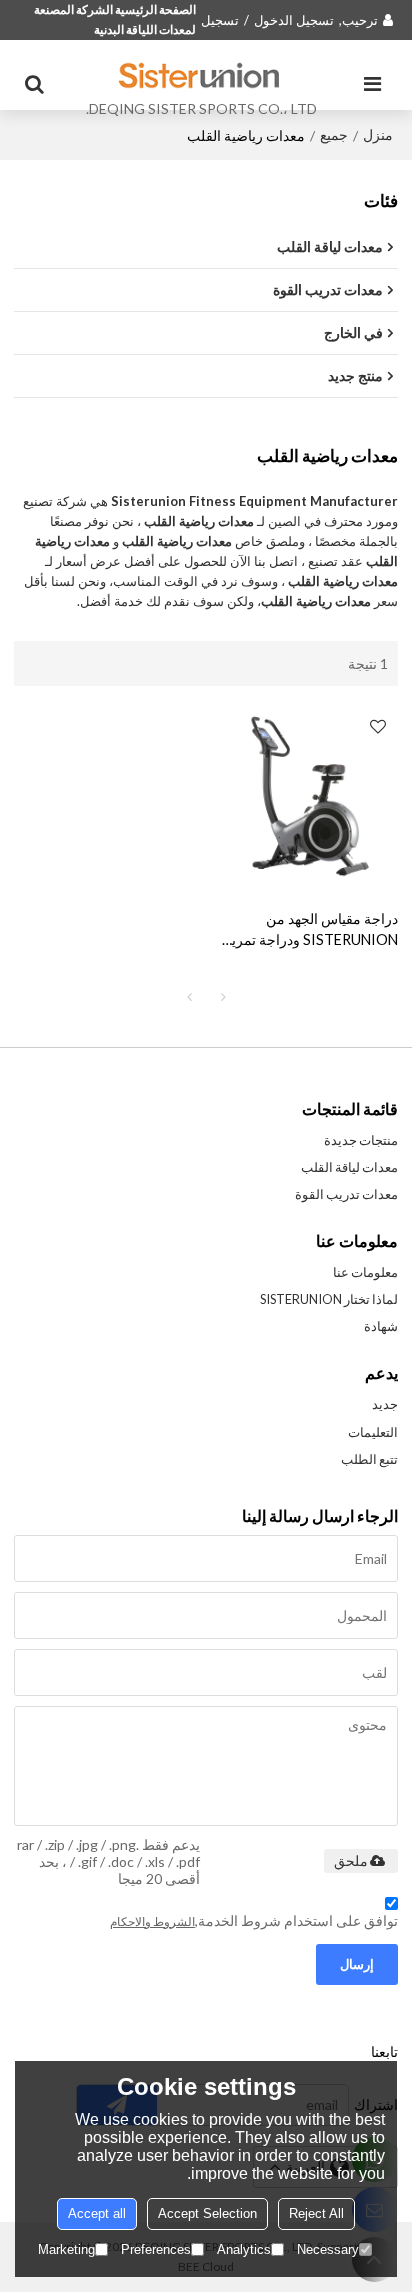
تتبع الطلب (369, 1459)
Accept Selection (207, 2213)
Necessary (328, 2249)
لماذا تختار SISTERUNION (329, 1299)
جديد (385, 1404)
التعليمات (373, 1432)
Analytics (244, 2249)
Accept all (97, 2213)
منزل (378, 134)
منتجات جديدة (361, 1140)
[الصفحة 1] (189, 997)
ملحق (351, 1861)
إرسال (357, 1964)
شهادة (381, 1326)
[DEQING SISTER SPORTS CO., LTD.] (201, 75)
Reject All (316, 2213)
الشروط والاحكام (152, 1921)
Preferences (156, 2249)
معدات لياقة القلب (349, 1167)
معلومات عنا (365, 1272)
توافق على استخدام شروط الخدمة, (254, 1920)
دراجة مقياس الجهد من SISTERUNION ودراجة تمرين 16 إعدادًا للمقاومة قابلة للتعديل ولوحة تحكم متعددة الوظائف (309, 930)
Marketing (66, 2249)
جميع (334, 134)
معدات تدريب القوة (346, 1194)
